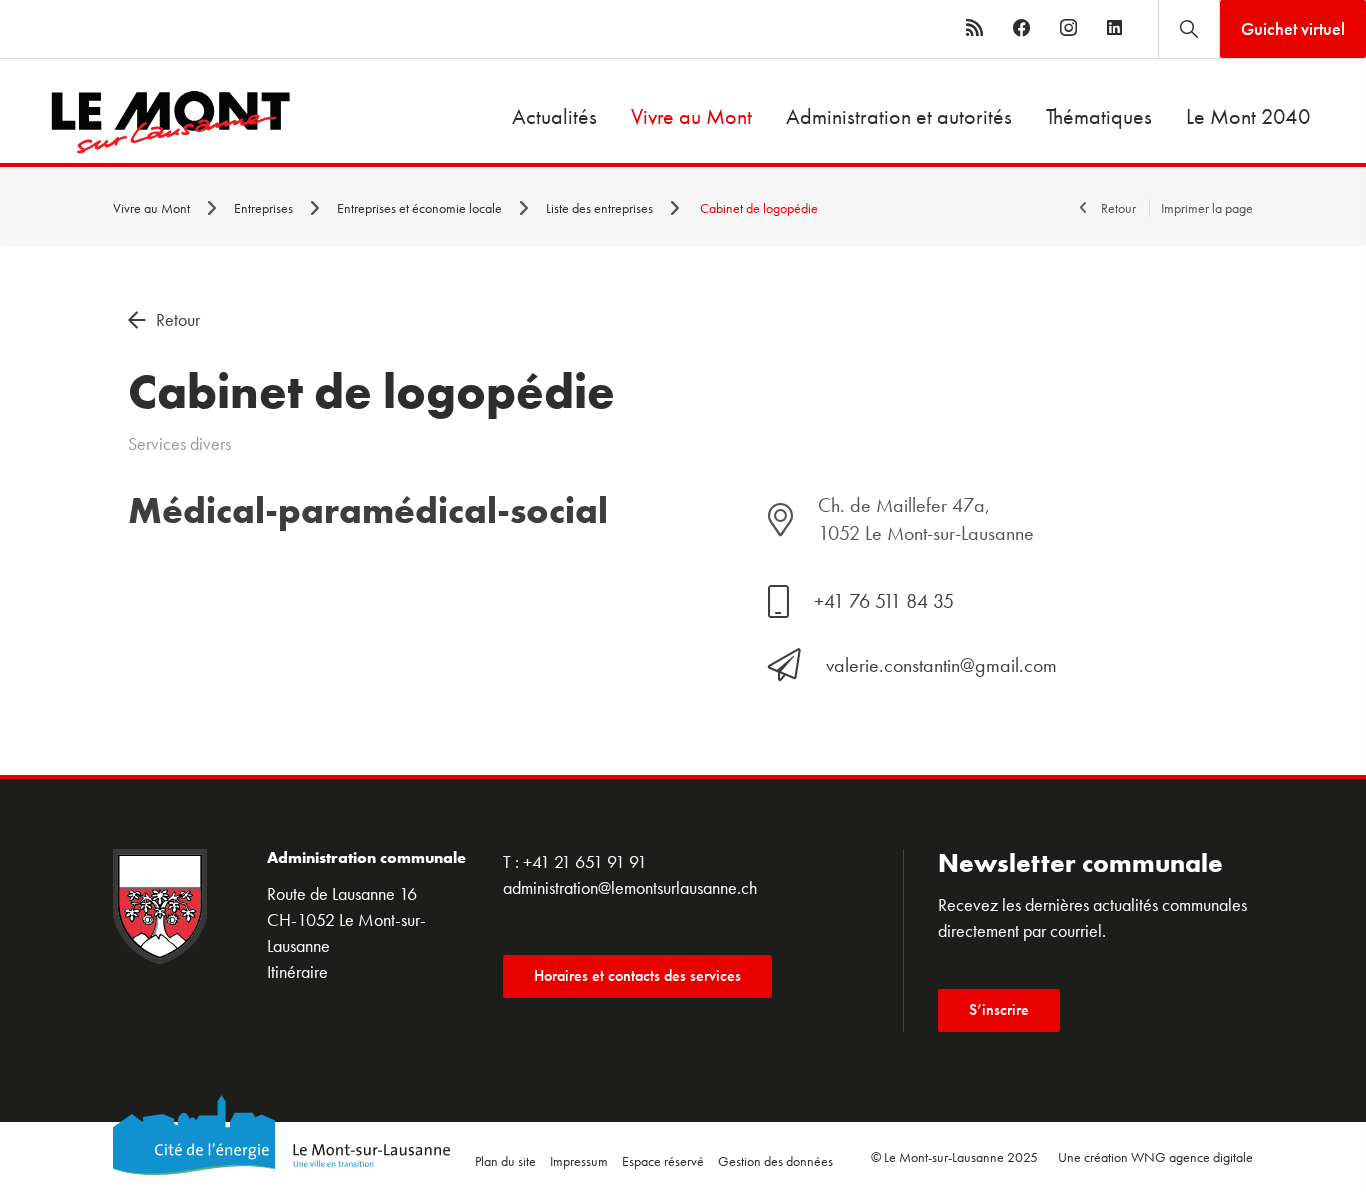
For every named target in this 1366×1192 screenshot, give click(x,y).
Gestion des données (775, 1161)
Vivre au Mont (691, 116)
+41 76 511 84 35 (884, 601)
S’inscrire (999, 1009)
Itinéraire (297, 971)
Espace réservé (663, 1161)
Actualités (554, 116)
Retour (1118, 208)
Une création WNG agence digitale (1155, 1157)
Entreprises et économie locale (421, 208)
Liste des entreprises (601, 208)
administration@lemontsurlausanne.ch (630, 887)
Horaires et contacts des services (637, 975)
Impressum (579, 1161)
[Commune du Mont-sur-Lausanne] (145, 122)
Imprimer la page (1207, 208)
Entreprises (265, 208)
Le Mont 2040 (1248, 116)
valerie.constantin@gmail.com (941, 665)
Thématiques (1099, 116)
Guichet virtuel (1293, 28)
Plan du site (505, 1161)
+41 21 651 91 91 (585, 861)
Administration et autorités (899, 116)
